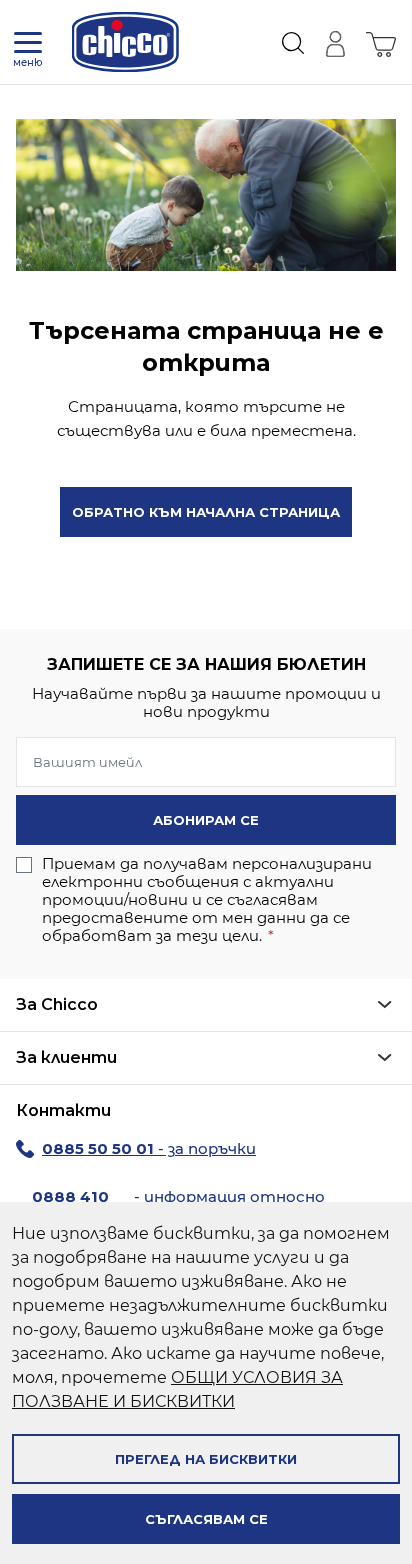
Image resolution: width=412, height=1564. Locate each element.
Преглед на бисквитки (206, 1459)
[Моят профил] (335, 42)
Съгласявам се (206, 1519)
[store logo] (125, 42)
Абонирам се (206, 820)
